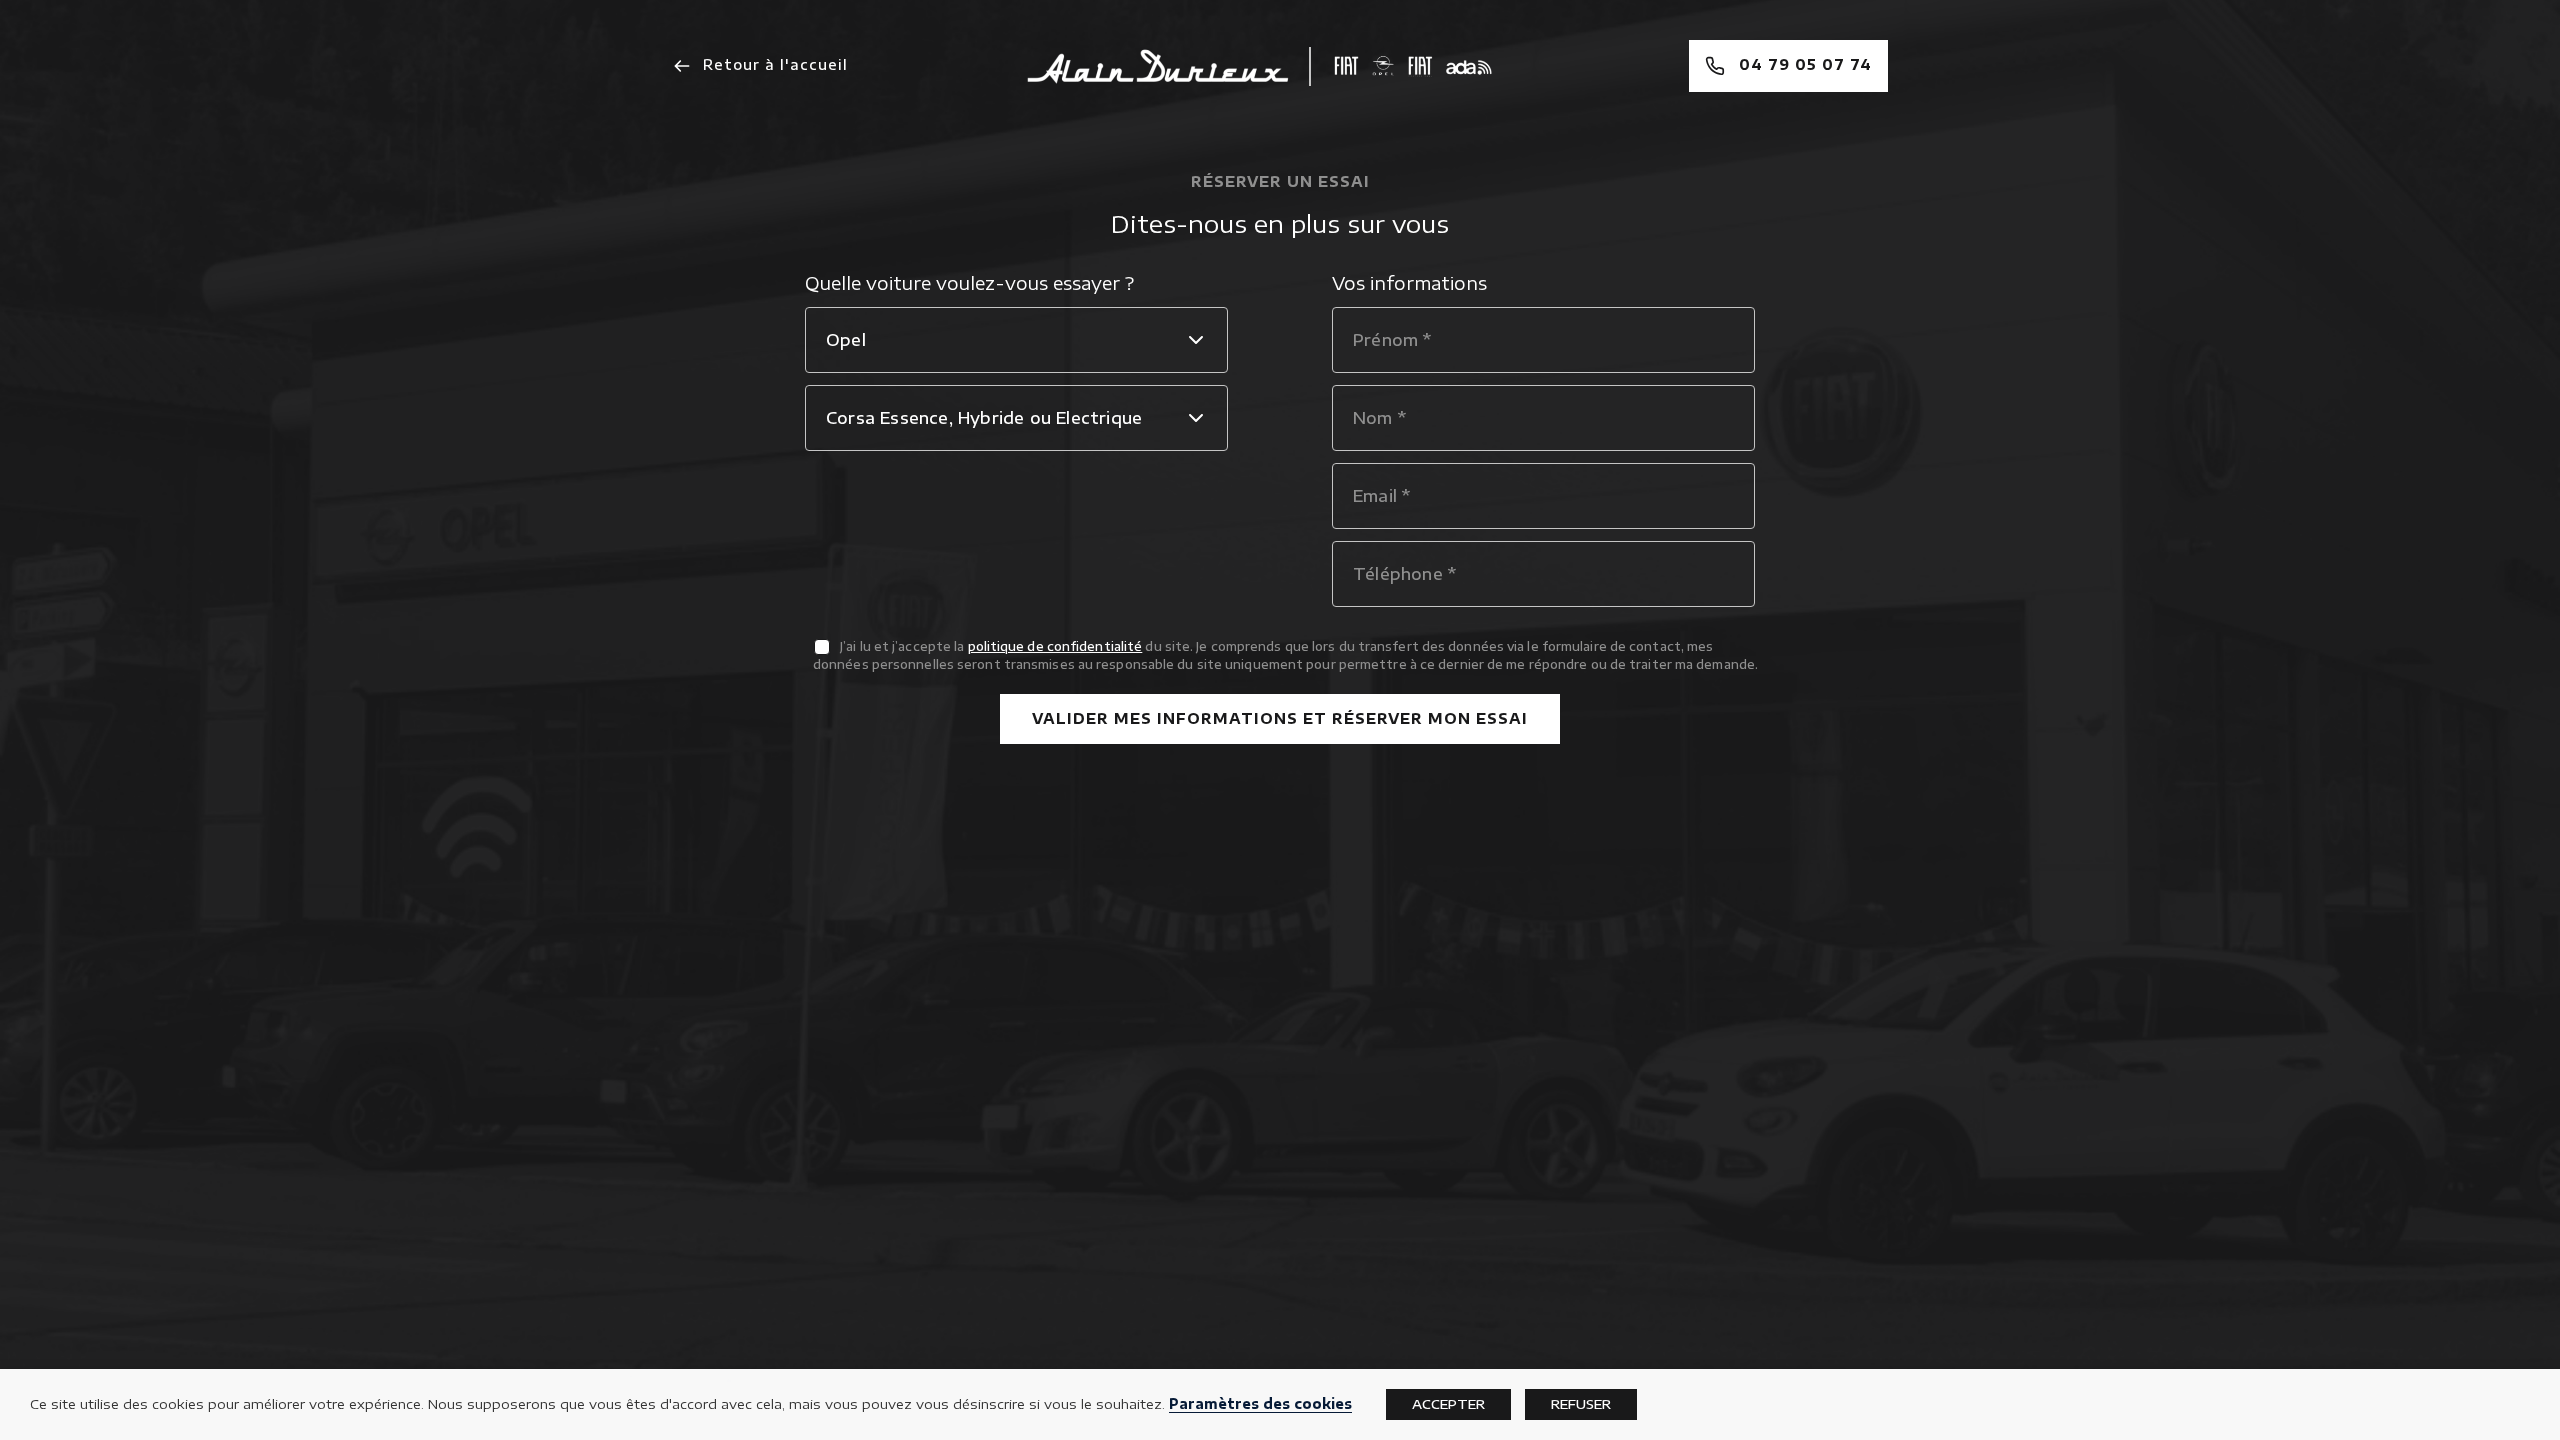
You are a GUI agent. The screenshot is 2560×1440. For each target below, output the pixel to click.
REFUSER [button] (1581, 1404)
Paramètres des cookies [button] (1260, 1403)
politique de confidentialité (1055, 646)
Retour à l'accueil (773, 64)
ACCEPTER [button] (1448, 1404)
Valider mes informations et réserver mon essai (1280, 718)
